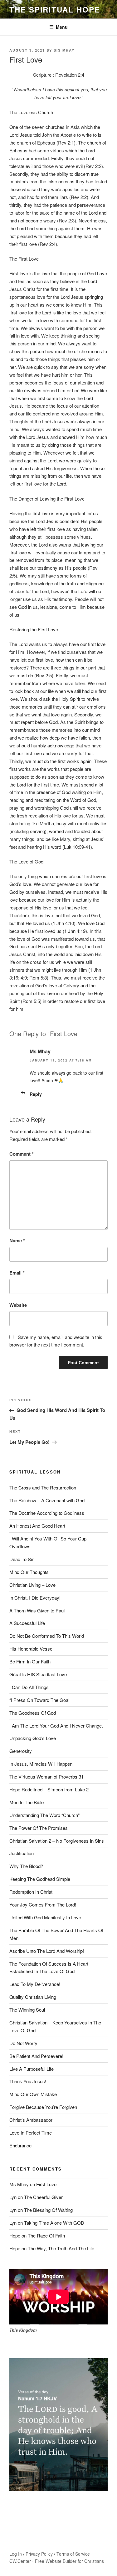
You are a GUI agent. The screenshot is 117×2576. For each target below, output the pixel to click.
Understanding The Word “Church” (44, 1815)
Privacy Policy (39, 2554)
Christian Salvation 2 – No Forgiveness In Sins (57, 1841)
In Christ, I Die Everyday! (35, 1598)
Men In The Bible (27, 1802)
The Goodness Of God (33, 1713)
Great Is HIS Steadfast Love (38, 1674)
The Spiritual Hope (55, 9)
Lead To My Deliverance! (35, 1984)
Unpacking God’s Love (33, 1738)
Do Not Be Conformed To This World (47, 1636)
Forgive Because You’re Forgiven (43, 2107)
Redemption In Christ (31, 1892)
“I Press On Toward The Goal (39, 1700)
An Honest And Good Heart (37, 1526)
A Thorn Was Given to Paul (37, 1610)
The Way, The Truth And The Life (61, 2248)
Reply (36, 1094)
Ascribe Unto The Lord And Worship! (47, 1951)
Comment (22, 1154)
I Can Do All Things (29, 1687)
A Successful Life (27, 1623)
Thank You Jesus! (28, 2081)
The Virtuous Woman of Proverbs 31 (46, 1777)
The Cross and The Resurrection (43, 1487)
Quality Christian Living (33, 1997)
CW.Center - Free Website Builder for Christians (57, 2561)
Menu (62, 27)
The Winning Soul (27, 2010)
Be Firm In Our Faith (30, 1661)
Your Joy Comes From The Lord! (43, 1904)
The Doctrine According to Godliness (47, 1513)
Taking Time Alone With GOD (54, 2223)
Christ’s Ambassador (31, 2120)
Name (17, 1240)
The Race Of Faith (46, 2235)
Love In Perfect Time (31, 2133)
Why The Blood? (26, 1866)
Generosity (21, 1751)
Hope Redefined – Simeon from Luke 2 (49, 1789)
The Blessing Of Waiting (48, 2210)
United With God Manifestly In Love (45, 1917)
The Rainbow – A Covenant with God (47, 1500)
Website (18, 1305)
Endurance (20, 2145)
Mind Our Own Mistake (33, 2094)
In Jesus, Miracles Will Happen (41, 1764)
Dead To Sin (22, 1559)
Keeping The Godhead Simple (40, 1879)
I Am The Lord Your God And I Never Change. (56, 1726)
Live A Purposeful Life (32, 2069)
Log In (16, 2554)
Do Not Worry (23, 2043)
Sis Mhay (64, 50)
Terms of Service (73, 2554)
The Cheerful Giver (43, 2197)
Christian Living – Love (32, 1585)
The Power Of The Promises (39, 1828)
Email (17, 1273)
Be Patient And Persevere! (36, 2056)
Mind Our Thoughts (29, 1572)
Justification (22, 1853)
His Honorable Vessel (31, 1649)
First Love (46, 2184)
